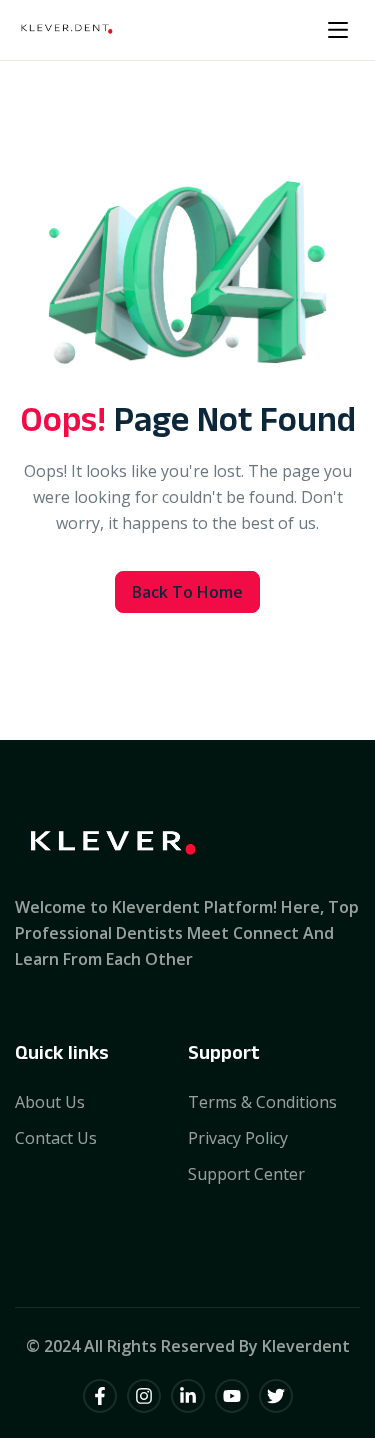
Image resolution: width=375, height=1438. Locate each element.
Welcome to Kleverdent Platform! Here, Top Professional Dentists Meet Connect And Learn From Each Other (187, 933)
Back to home (187, 592)
